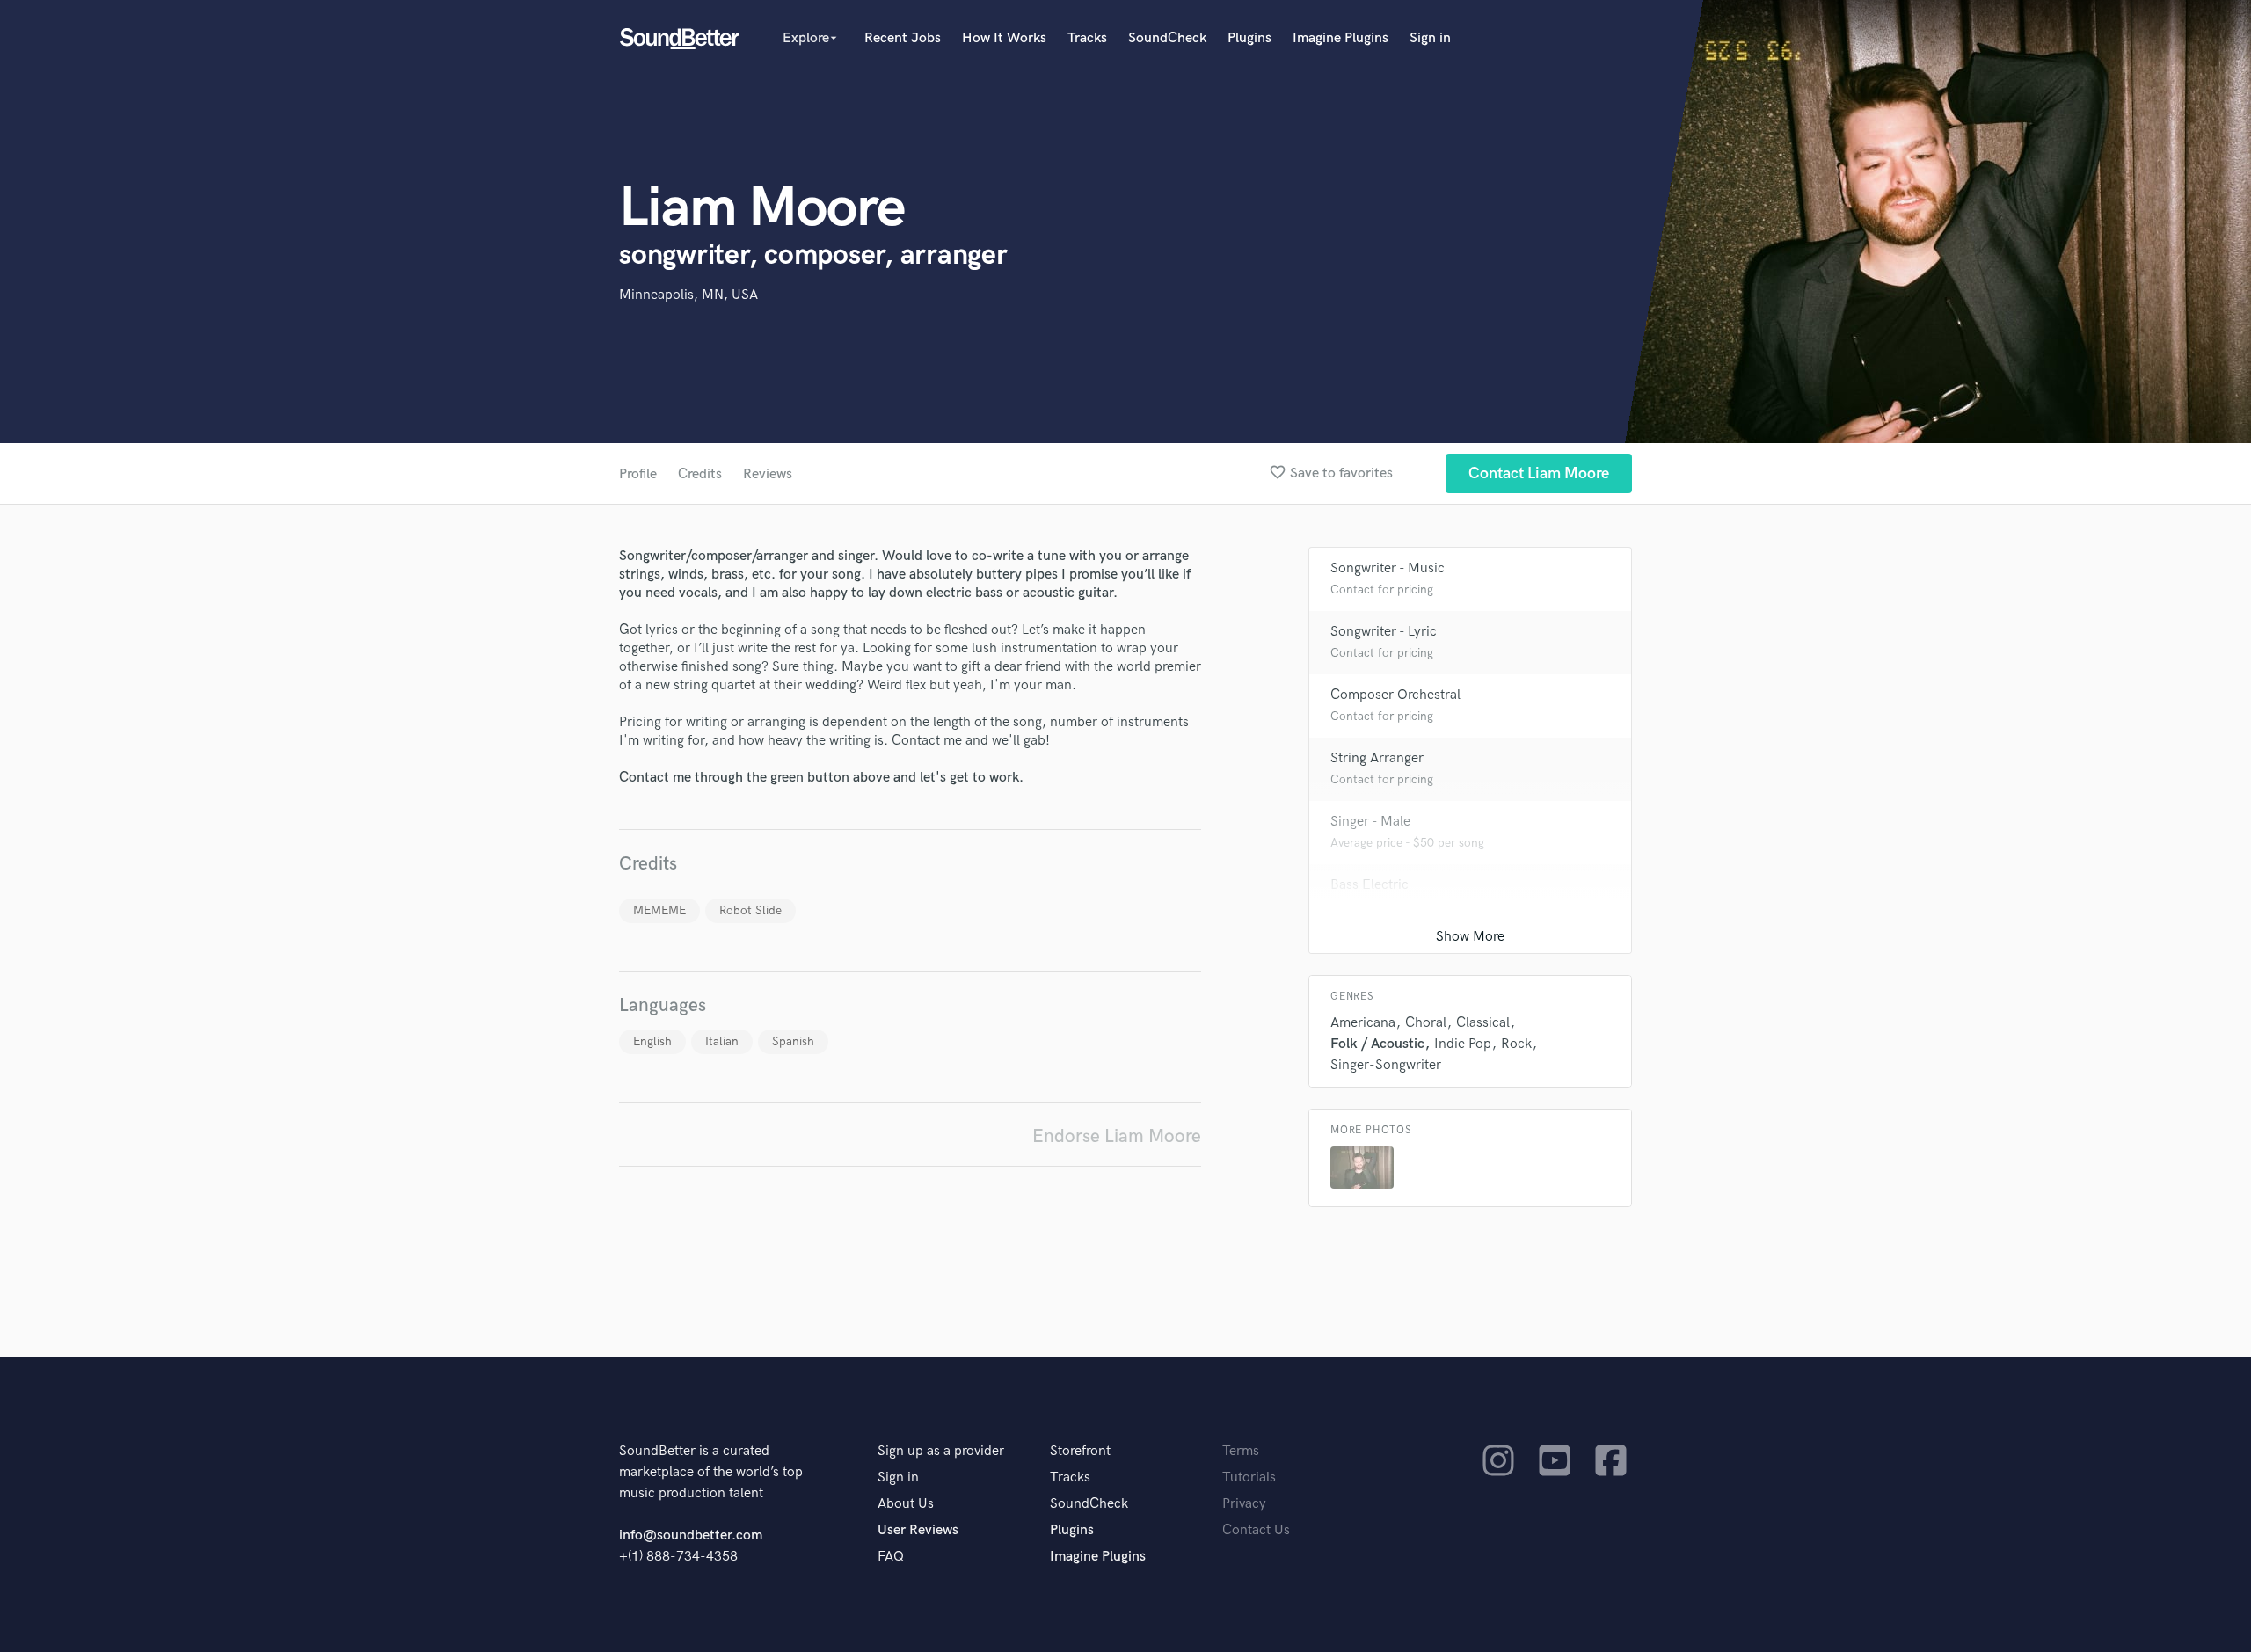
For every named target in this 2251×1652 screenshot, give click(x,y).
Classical (1483, 1023)
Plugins (1249, 38)
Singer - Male (1370, 822)
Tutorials (1249, 1477)
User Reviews (918, 1530)
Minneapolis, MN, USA (688, 295)
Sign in (1430, 38)
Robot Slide (750, 910)
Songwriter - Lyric (1384, 632)
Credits (700, 474)
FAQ (891, 1557)
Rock (1516, 1044)
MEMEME (659, 910)
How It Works (1004, 38)
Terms (1241, 1451)
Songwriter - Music (1388, 568)
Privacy (1244, 1504)
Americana (1363, 1023)
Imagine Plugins (1340, 38)
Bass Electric (1370, 885)
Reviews (768, 474)
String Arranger (1377, 758)
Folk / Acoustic (1377, 1044)
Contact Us (1256, 1530)
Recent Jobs (903, 38)
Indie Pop (1463, 1044)
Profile (638, 474)
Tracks (1087, 38)
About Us (906, 1504)
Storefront (1080, 1451)
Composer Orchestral (1395, 695)
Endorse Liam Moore (1117, 1136)
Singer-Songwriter (1386, 1065)
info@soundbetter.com (691, 1536)
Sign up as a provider (941, 1451)
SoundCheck (1167, 38)
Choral (1426, 1023)
